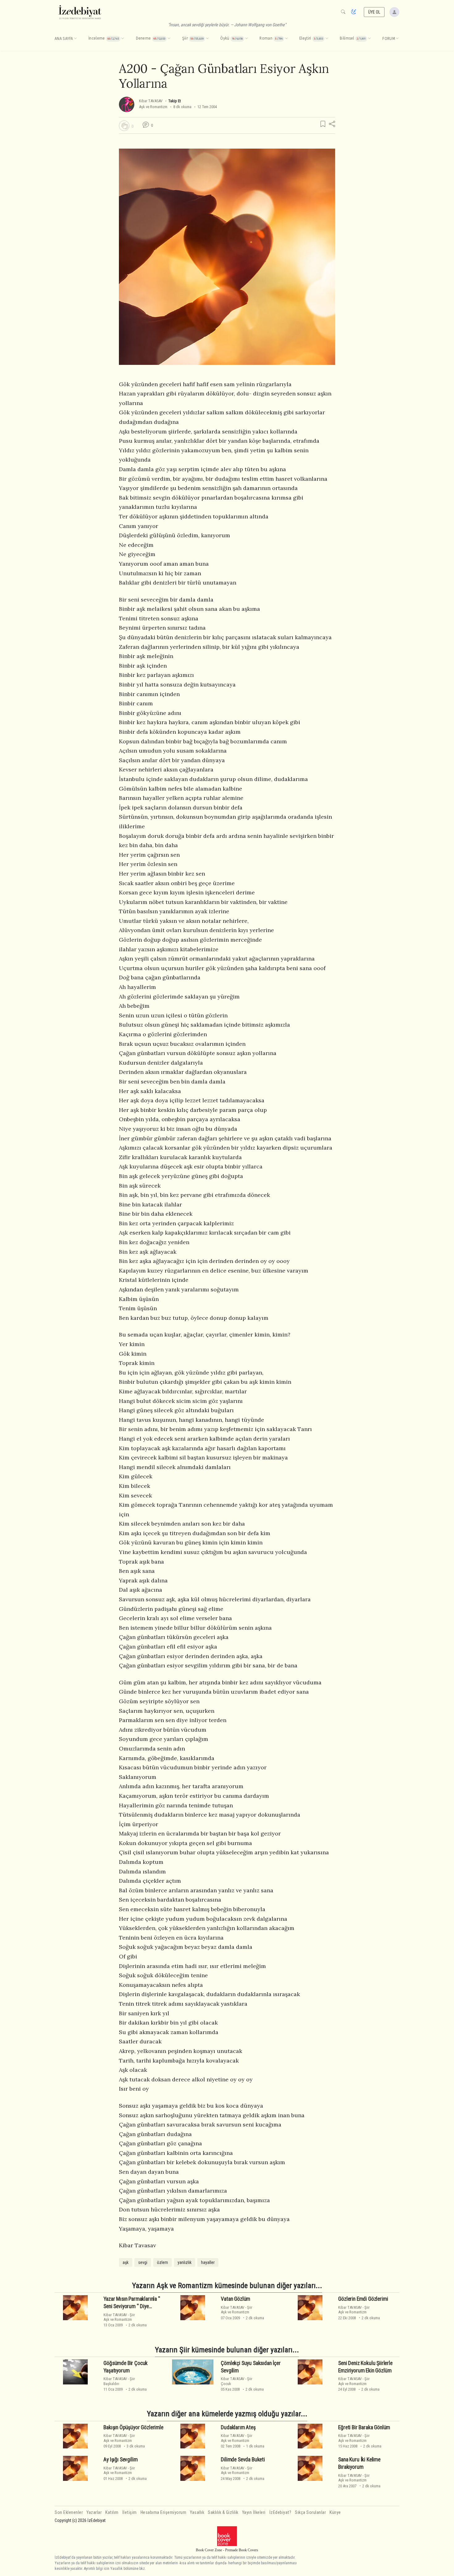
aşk (126, 2262)
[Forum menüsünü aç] (397, 39)
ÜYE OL (374, 12)
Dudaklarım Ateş (238, 2427)
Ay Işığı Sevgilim (120, 2460)
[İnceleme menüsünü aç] (123, 39)
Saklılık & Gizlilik (223, 2513)
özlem (162, 2262)
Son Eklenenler (69, 2513)
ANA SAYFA (64, 39)
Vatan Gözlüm (235, 2299)
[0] (124, 126)
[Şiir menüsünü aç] (207, 39)
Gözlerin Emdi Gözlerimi (363, 2299)
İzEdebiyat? (280, 2513)
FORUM (389, 39)
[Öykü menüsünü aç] (246, 39)
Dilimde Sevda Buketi (243, 2460)
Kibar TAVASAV (151, 101)
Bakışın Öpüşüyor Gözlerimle (133, 2427)
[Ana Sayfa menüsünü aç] (75, 39)
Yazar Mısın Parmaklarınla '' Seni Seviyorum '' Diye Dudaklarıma (132, 2306)
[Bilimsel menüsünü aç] (369, 39)
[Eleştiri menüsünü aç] (327, 39)
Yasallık (197, 2513)
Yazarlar (94, 2513)
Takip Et (174, 101)
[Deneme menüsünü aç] (169, 39)
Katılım (112, 2513)
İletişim (130, 2513)
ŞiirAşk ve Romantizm (119, 2317)
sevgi (143, 2262)
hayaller (208, 2262)
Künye (335, 2513)
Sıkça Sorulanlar (310, 2513)
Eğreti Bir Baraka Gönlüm (364, 2427)
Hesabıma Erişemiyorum (164, 2513)
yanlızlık (185, 2262)
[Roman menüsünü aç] (286, 39)
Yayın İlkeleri (254, 2513)
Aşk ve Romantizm (153, 107)
